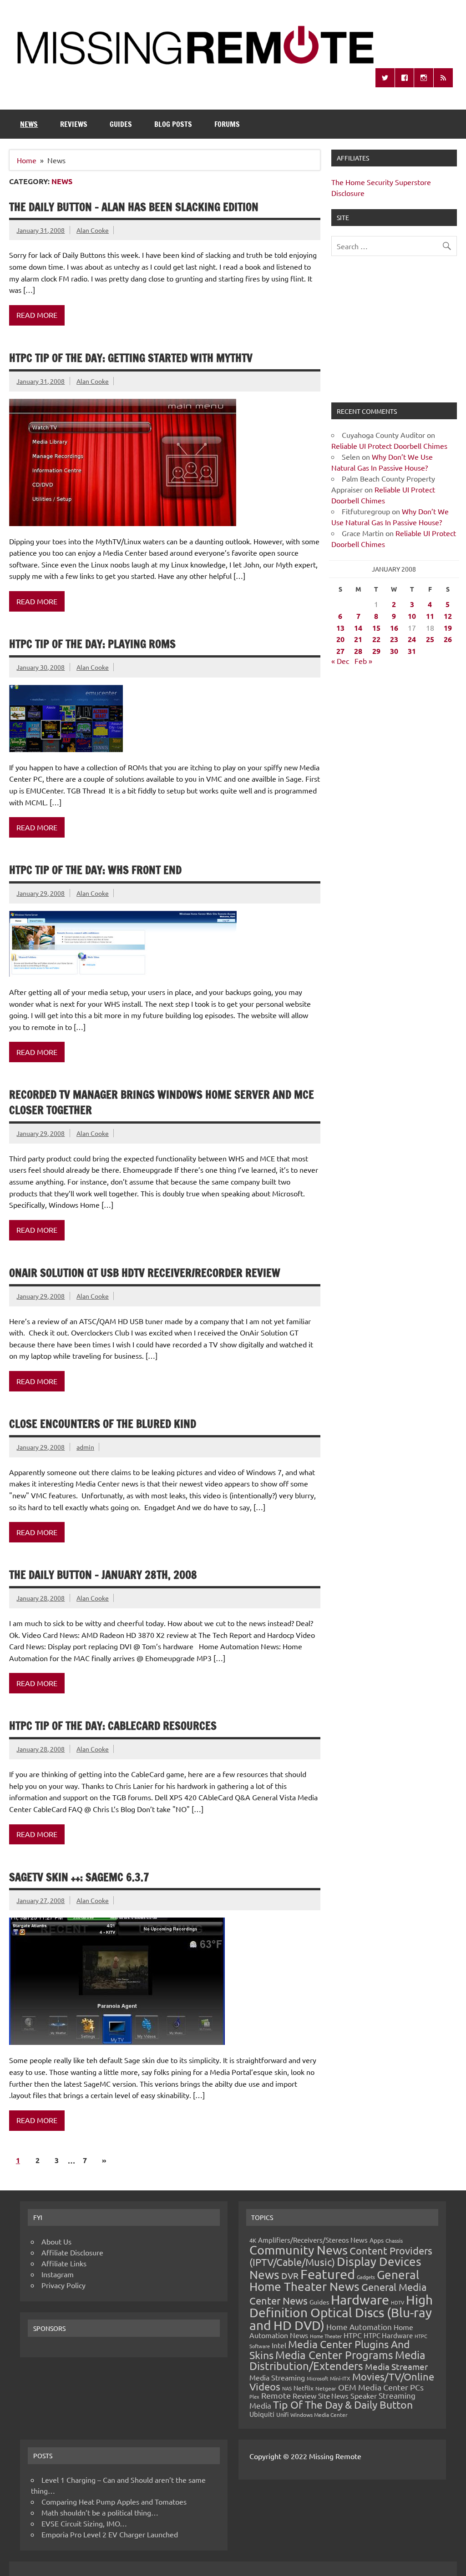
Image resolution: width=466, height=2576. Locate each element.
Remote (276, 2395)
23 (394, 639)
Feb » (363, 661)
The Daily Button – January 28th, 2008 (103, 1575)
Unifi (282, 2414)
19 (448, 628)
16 (394, 628)
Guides (121, 124)
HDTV (398, 2302)
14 (358, 628)
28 (358, 651)
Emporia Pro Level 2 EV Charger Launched (110, 2534)
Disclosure (348, 193)
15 (376, 628)
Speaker (364, 2395)
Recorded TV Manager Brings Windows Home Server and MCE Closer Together (162, 1102)
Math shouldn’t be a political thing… (100, 2512)
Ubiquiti (262, 2414)
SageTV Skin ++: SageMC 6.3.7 (79, 1877)
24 (412, 639)
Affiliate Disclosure (72, 2252)
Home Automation (359, 2327)
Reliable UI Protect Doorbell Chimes (389, 446)
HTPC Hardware (388, 2335)
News (29, 124)
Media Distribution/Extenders (337, 2360)
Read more (37, 315)
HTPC (353, 2335)
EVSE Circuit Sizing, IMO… (84, 2523)
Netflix (304, 2388)
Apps (377, 2240)
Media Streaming (277, 2377)
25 (430, 639)
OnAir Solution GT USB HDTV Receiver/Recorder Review (145, 1273)
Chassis (394, 2240)
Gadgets (366, 2277)
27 (340, 651)
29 (376, 651)
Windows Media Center (319, 2415)
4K (253, 2240)
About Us (56, 2241)
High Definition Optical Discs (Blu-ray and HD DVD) (341, 2312)
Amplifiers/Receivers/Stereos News (313, 2240)
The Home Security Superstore (381, 182)
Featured (328, 2274)
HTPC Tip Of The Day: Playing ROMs (92, 644)
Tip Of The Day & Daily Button (343, 2404)
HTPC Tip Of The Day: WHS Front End (95, 870)
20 (340, 639)
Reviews (74, 124)
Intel (279, 2345)
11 (430, 616)
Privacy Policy (63, 2285)
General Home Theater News (334, 2281)
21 (358, 639)
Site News (333, 2396)
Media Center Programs (334, 2355)
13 (340, 628)
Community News (299, 2250)
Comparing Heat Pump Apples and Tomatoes (114, 2501)
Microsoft (317, 2378)
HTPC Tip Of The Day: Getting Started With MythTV (131, 358)
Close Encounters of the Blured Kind (103, 1424)
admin (85, 1447)
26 (448, 639)
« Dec (340, 661)
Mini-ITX (340, 2378)
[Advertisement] (394, 335)
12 (448, 616)
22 (376, 639)
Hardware (360, 2300)
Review (304, 2395)
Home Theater (326, 2336)
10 (412, 616)
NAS (287, 2388)
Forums (227, 124)
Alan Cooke (93, 230)
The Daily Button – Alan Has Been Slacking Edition (134, 207)
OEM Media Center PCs (381, 2387)
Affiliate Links (64, 2263)
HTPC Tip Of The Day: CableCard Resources (113, 1726)
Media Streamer (396, 2366)
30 (394, 651)
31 (412, 651)
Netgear (326, 2388)
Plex (254, 2396)
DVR (290, 2275)
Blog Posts (173, 124)
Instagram (58, 2274)
